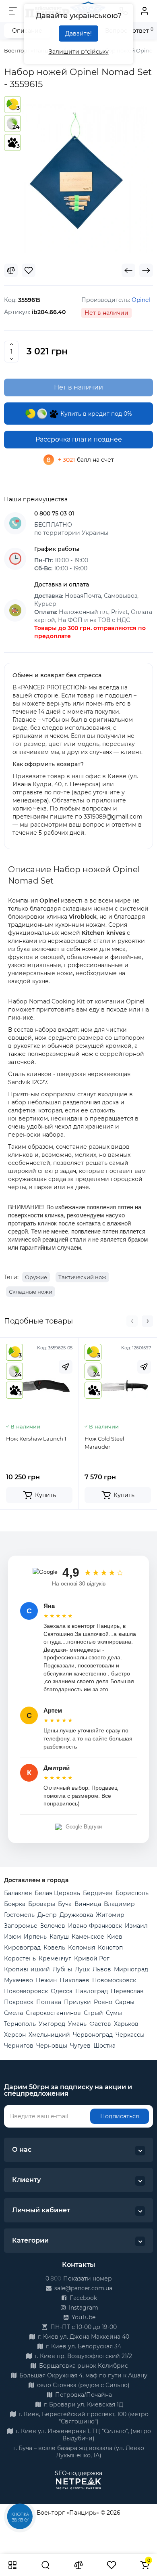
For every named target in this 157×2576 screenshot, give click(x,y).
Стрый (93, 2013)
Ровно (103, 2002)
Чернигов (19, 2046)
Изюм (12, 1937)
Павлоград (92, 1991)
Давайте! (78, 34)
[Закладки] (112, 2565)
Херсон (15, 2035)
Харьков (126, 2024)
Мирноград (131, 1969)
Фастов (100, 2024)
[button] (132, 1321)
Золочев (53, 1926)
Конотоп (110, 1948)
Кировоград (22, 1948)
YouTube (83, 2317)
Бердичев (98, 1893)
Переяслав (127, 1991)
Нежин (46, 1980)
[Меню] (13, 11)
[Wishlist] (29, 270)
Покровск (19, 2002)
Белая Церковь (57, 1893)
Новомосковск (114, 1980)
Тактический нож (82, 1277)
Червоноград (93, 2035)
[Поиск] (45, 2565)
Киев (115, 1937)
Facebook (83, 2298)
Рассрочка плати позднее (79, 439)
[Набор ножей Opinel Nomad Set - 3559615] (78, 179)
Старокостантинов (53, 2013)
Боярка (15, 1904)
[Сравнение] (78, 2565)
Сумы (114, 2013)
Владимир (119, 1904)
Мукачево (19, 1980)
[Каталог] (12, 2565)
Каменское (88, 1937)
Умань (77, 2024)
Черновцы (52, 2046)
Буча (65, 1904)
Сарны (125, 2002)
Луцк (82, 1969)
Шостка (104, 2046)
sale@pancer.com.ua (83, 2288)
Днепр (47, 1915)
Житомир (110, 1915)
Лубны (62, 1969)
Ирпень (35, 1937)
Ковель (54, 1948)
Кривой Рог (92, 1958)
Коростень (20, 1958)
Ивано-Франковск (95, 1926)
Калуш (59, 1937)
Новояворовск (26, 1991)
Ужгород (52, 2024)
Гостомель (19, 1915)
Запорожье (21, 1926)
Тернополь (20, 2024)
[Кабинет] (145, 11)
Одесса (62, 1991)
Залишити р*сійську (79, 52)
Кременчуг (55, 1958)
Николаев (74, 1980)
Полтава (49, 2002)
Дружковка (76, 1915)
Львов (102, 1969)
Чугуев (80, 2046)
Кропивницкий (27, 1969)
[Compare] (11, 270)
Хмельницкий (49, 2035)
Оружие (36, 1277)
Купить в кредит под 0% (95, 414)
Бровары (42, 1904)
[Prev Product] (128, 270)
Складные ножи (31, 1292)
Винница (88, 1904)
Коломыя (82, 1948)
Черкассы (130, 2035)
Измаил (136, 1926)
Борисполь (132, 1893)
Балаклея (18, 1893)
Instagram (83, 2308)
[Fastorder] (66, 1367)
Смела (13, 2013)
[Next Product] (146, 270)
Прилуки (77, 2002)
